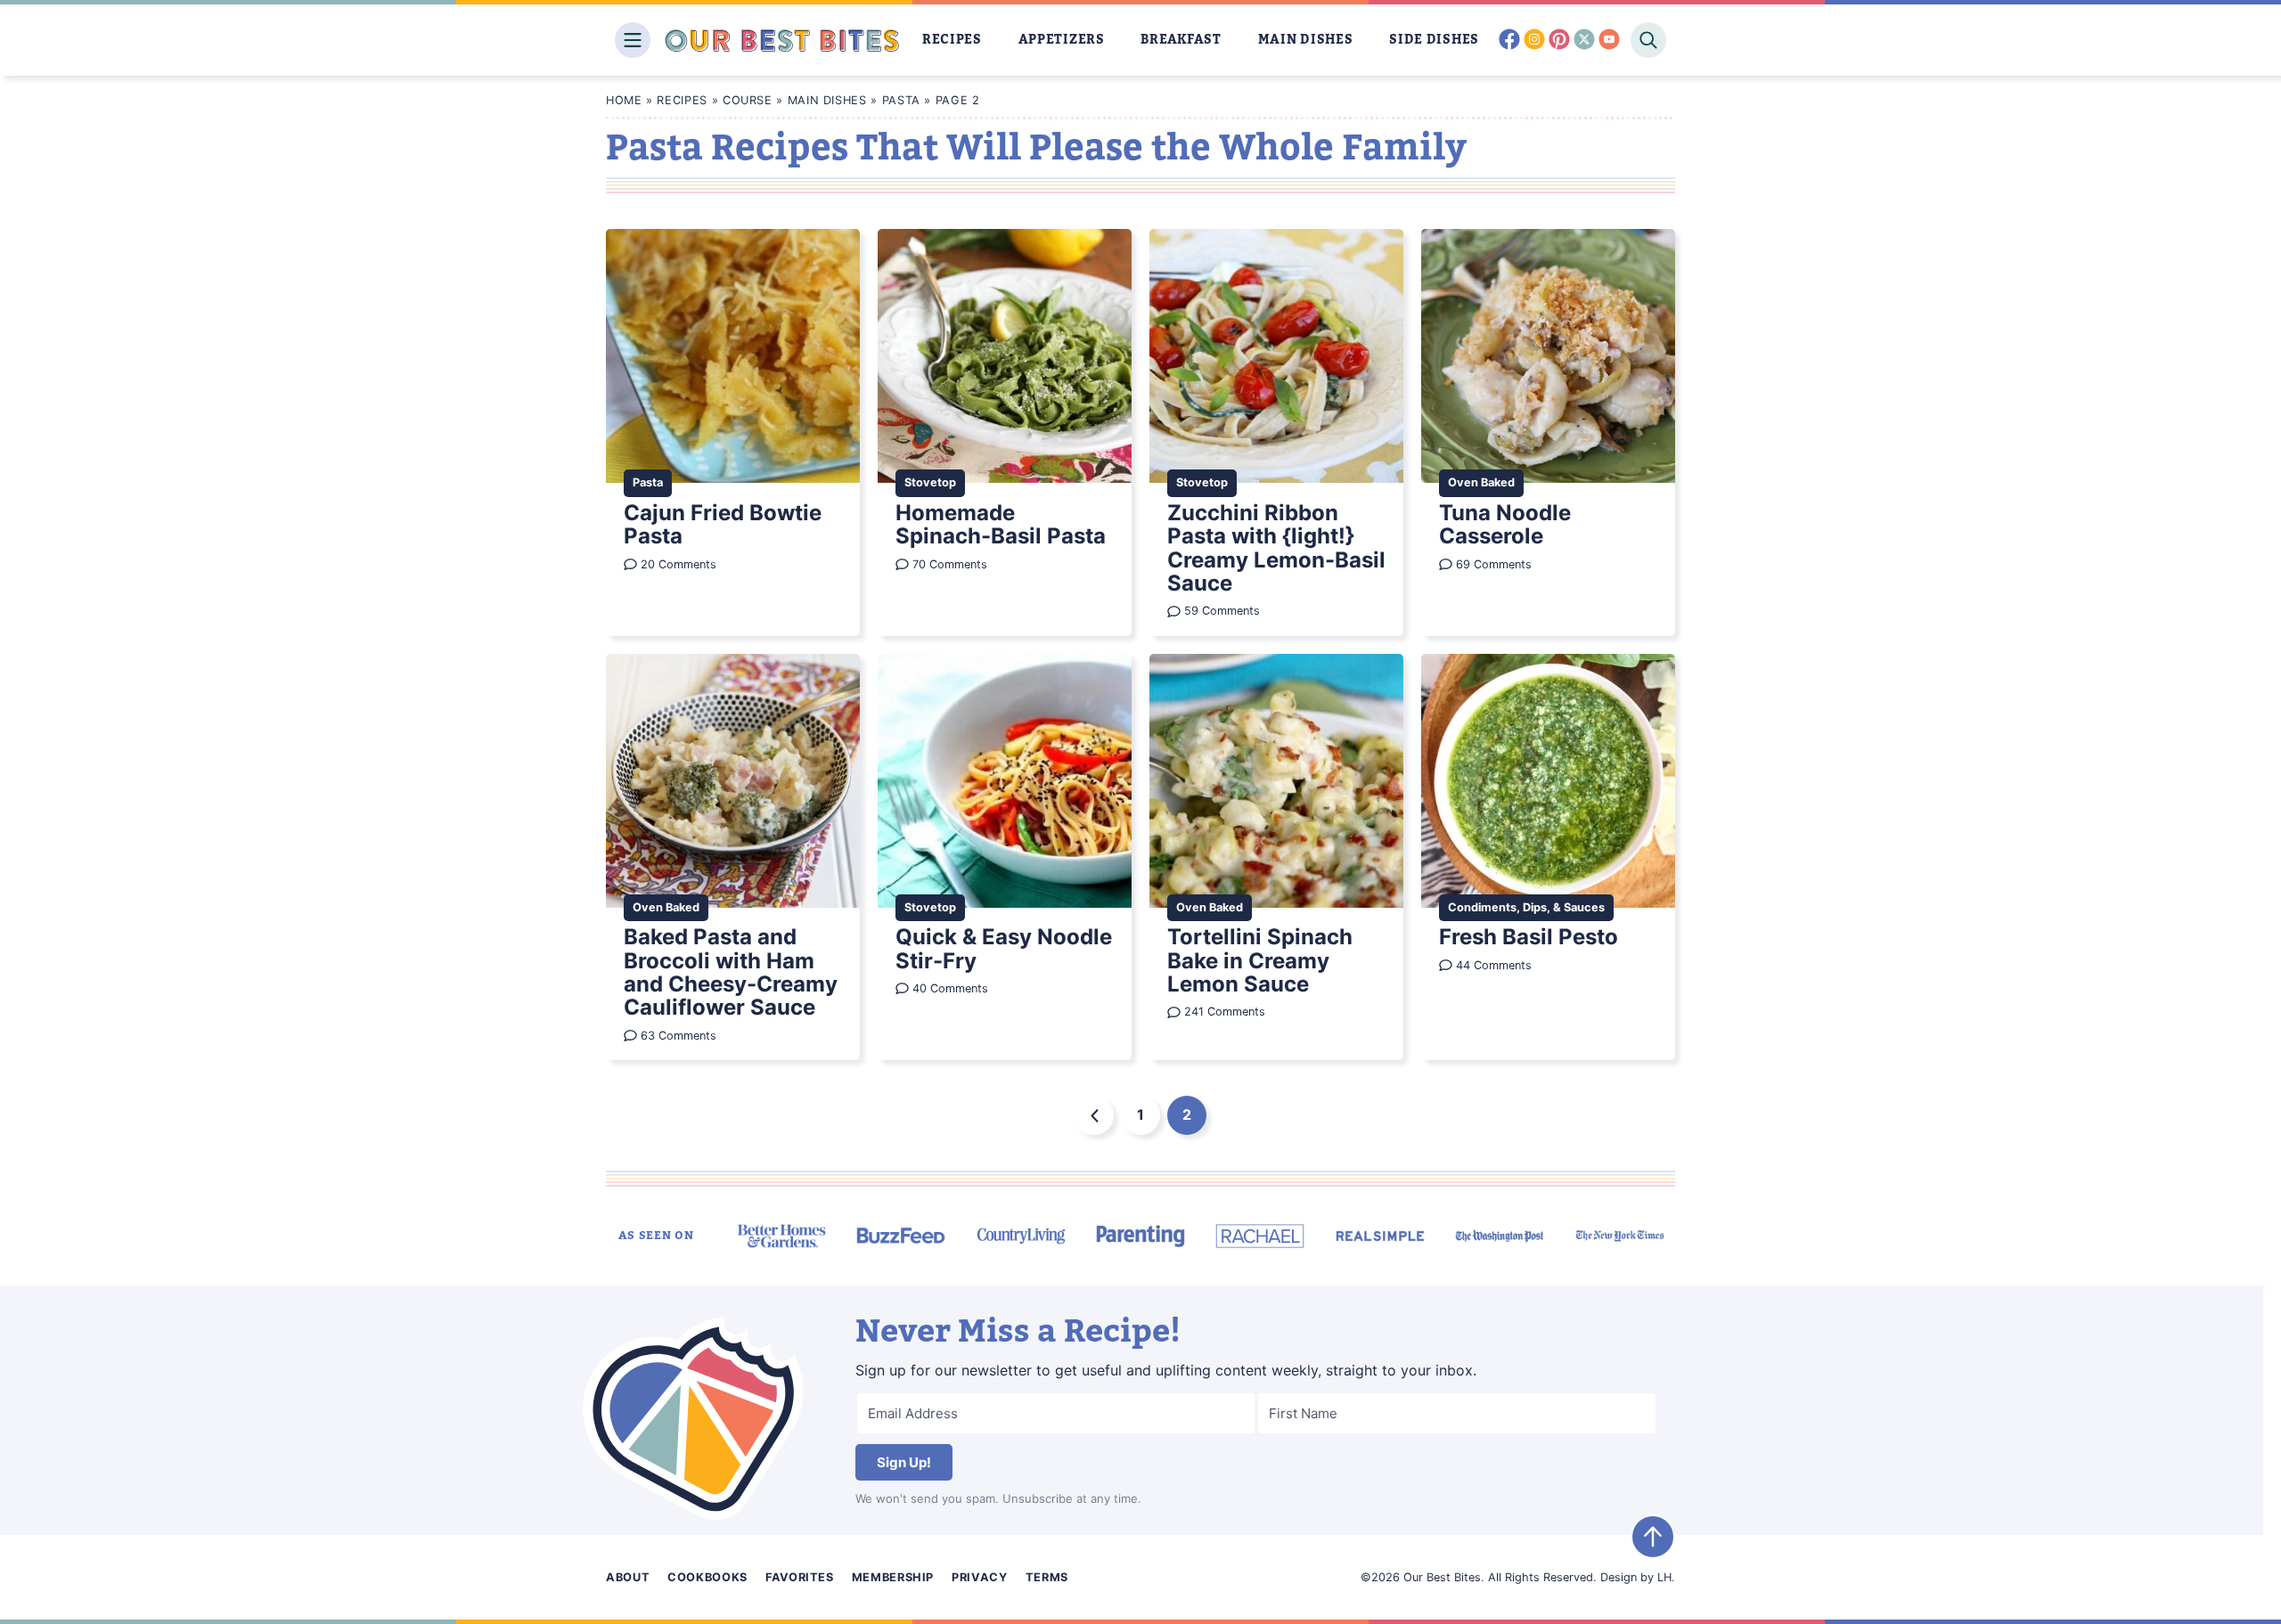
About (628, 1577)
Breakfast (1181, 40)
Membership (893, 1577)
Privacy (979, 1577)
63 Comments (679, 1036)
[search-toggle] (1648, 40)
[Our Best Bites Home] (782, 40)
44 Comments (1494, 965)
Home (624, 100)
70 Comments (950, 564)
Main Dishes (1306, 40)
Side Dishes (1434, 40)
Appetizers (1062, 40)
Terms (1047, 1577)
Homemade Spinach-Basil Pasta (1001, 524)
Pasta (901, 100)
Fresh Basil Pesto (1529, 937)
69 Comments (1494, 564)
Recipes (952, 40)
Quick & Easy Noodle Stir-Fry (1004, 948)
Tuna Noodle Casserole (1505, 524)
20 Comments (679, 564)
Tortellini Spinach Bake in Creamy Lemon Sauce (1260, 960)
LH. (1666, 1577)
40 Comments (950, 988)
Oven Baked (1481, 482)
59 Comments (1222, 611)
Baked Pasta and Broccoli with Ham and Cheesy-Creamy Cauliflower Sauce (731, 972)
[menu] (633, 40)
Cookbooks (707, 1577)
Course (748, 100)
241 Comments (1225, 1012)
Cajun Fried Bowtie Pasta (723, 524)
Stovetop (930, 482)
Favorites (800, 1577)
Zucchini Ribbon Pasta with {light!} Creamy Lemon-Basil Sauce (1276, 548)
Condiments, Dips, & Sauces (1526, 907)
